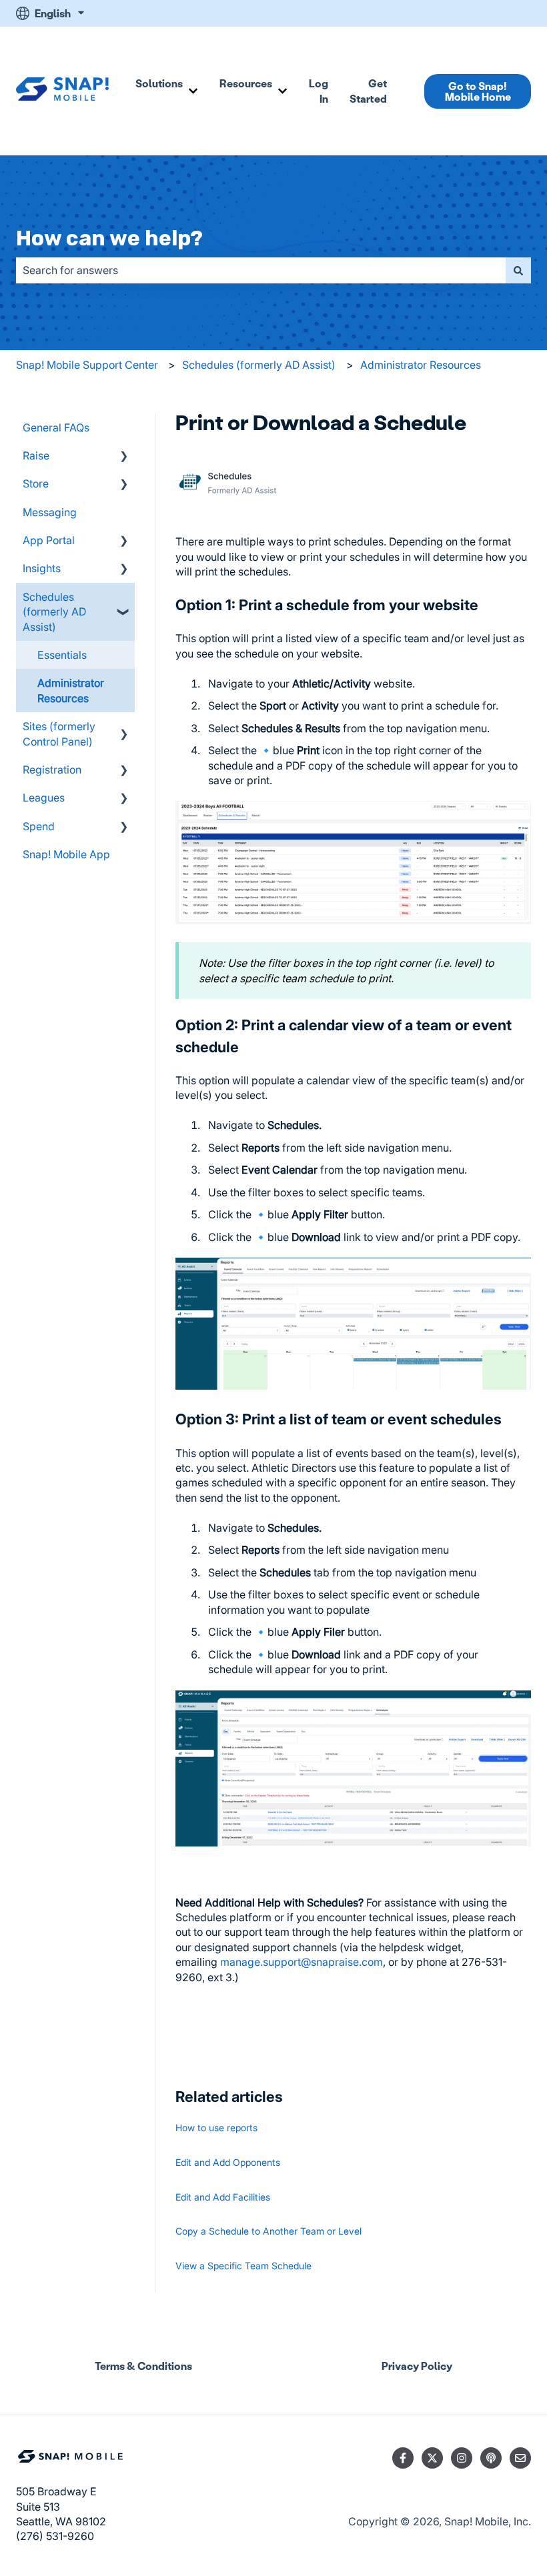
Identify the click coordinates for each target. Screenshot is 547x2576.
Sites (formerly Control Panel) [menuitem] (59, 734)
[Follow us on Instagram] (462, 2458)
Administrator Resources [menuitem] (71, 690)
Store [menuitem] (36, 483)
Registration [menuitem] (52, 770)
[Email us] (520, 2458)
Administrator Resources (421, 365)
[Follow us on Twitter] (432, 2458)
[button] (124, 456)
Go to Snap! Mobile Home (478, 91)
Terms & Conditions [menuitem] (143, 2366)
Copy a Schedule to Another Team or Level (268, 2231)
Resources (246, 83)
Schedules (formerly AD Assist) (259, 365)
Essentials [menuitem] (62, 655)
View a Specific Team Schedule (243, 2266)
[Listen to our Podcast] (491, 2458)
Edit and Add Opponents (228, 2162)
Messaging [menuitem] (50, 512)
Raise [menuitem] (36, 455)
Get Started (368, 90)
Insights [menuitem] (42, 568)
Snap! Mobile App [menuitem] (66, 854)
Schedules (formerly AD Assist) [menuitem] (54, 612)
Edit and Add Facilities (223, 2197)
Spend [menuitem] (39, 826)
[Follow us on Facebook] (403, 2458)
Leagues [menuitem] (44, 798)
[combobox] (261, 270)
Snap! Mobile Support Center (87, 365)
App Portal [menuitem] (49, 540)
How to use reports (216, 2128)
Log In (319, 90)
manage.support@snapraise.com (302, 1962)
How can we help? (109, 238)
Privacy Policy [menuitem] (417, 2366)
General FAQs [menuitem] (56, 427)
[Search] (518, 270)
